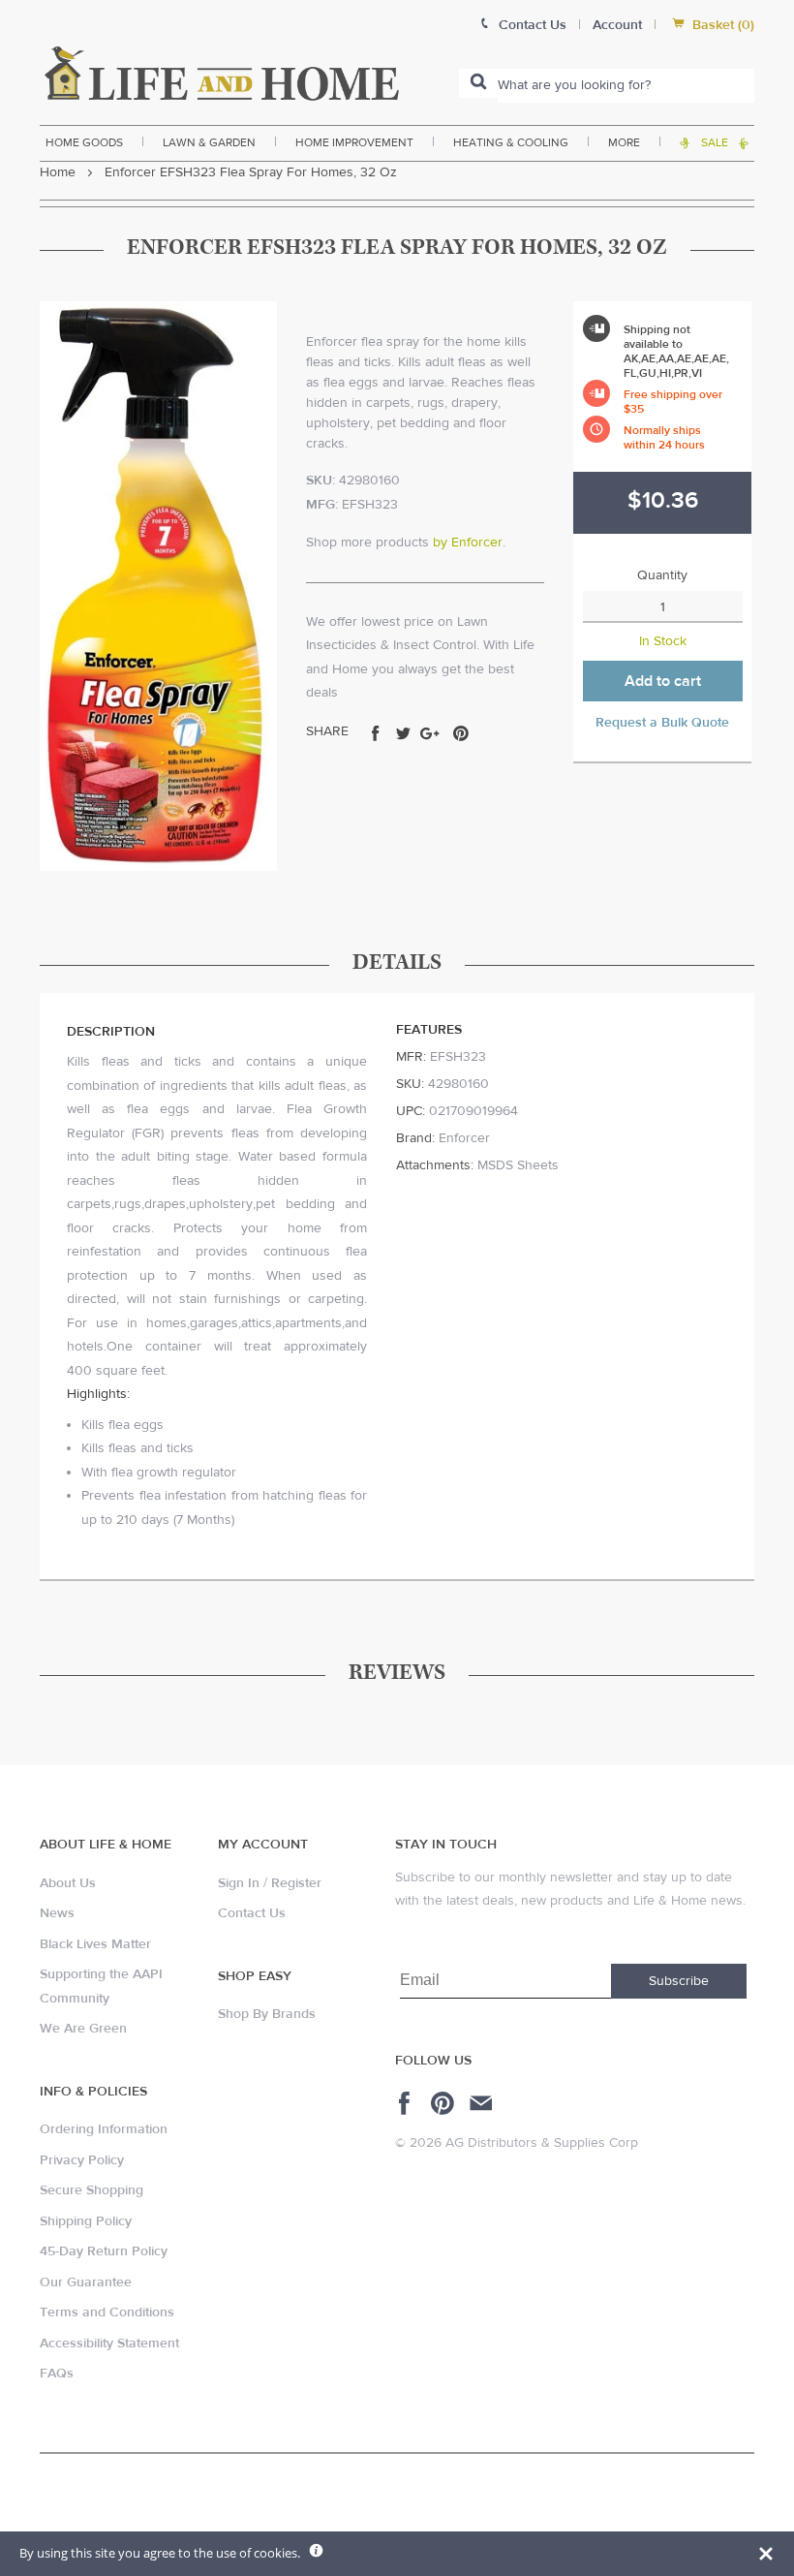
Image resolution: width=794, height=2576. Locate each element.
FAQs (57, 2374)
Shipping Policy (86, 2221)
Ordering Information (104, 2129)
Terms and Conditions (107, 2312)
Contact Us (252, 1913)
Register (296, 1883)
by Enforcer (468, 543)
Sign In (239, 1883)
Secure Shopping (92, 2190)
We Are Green (83, 2029)
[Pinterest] (445, 2103)
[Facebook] (407, 2103)
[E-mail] (483, 2103)
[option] (158, 586)
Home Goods (84, 142)
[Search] (478, 83)
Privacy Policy (82, 2160)
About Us (68, 1883)
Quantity (662, 575)
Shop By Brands (267, 2014)
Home (58, 172)
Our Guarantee (86, 2282)
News (57, 1913)
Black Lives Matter (95, 1944)
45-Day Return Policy (104, 2251)
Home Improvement (354, 142)
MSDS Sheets (518, 1165)
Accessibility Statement (109, 2343)
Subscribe (679, 1981)
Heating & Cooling (511, 142)
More (624, 142)
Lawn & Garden (209, 142)
